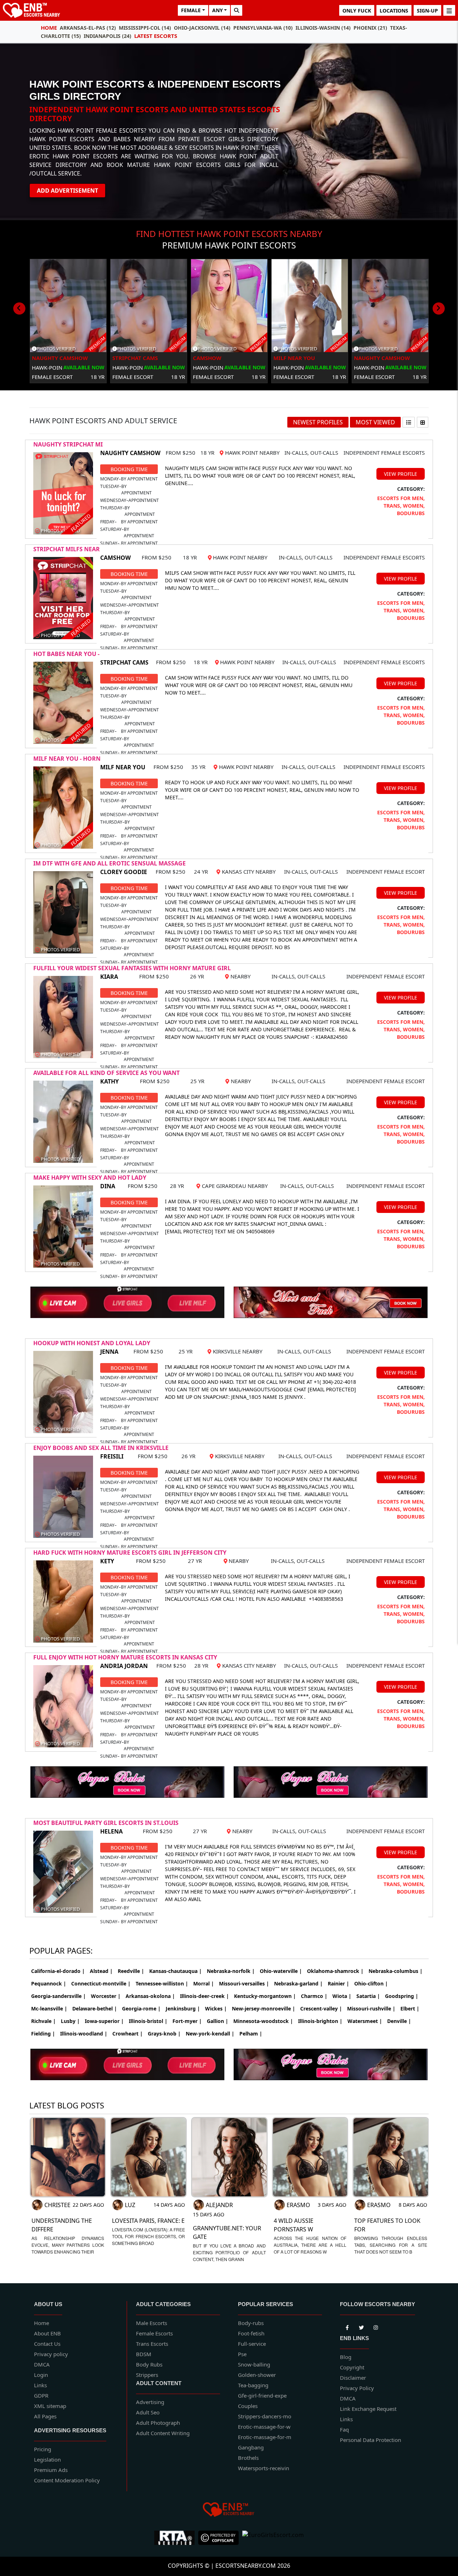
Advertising (150, 2402)
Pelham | (251, 2034)
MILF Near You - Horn (67, 759)
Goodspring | (402, 1996)
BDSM (144, 2354)
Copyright (352, 2367)
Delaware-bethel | (95, 2009)
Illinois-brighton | (320, 2021)
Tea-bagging (253, 2385)
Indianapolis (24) (108, 36)
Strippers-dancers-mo (265, 2416)
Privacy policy (51, 2354)
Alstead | (101, 1971)
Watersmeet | (365, 2021)
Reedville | (131, 1971)
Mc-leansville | (49, 2009)
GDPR (41, 2395)
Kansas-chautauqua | (176, 1971)
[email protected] (189, 1231)
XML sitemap (50, 2406)
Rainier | (338, 1983)
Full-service (252, 2344)
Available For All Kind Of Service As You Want (106, 1073)
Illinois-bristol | (148, 2021)
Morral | (204, 1983)
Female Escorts (154, 2333)
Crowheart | (128, 2034)
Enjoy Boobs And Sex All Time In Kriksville (101, 1448)
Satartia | (368, 1996)
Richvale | (43, 2021)
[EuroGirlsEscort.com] (273, 2538)
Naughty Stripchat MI (68, 444)
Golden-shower (257, 2375)
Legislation (47, 2459)
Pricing (43, 2449)
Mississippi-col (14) (145, 28)
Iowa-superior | (104, 2021)
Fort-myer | (187, 2021)
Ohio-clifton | (371, 1983)
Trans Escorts (152, 2344)
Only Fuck (357, 11)
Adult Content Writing (163, 2433)
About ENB (47, 2333)
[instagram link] (376, 2326)
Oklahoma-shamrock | (335, 1971)
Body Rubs (149, 2364)
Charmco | (314, 1996)
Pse (242, 2354)
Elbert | (410, 2009)
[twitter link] (347, 2326)
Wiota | (342, 1996)
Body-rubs (251, 2323)
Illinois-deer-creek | (204, 1996)
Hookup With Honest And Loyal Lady (92, 1343)
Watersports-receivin (264, 2468)
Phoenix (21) (370, 28)
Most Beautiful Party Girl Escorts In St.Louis (106, 1823)
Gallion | (218, 2021)
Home (49, 28)
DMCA (42, 2364)
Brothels (248, 2458)
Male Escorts (152, 2323)
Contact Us (47, 2344)
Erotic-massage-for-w (264, 2427)
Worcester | (106, 1996)
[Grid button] (423, 422)
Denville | (399, 2021)
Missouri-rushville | (371, 2009)
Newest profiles (318, 422)
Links (40, 2385)
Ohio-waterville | (281, 1971)
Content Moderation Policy (67, 2480)
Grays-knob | (164, 2034)
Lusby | (70, 2021)
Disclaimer (353, 2378)
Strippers (147, 2375)
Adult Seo (148, 2412)
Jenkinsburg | (183, 2009)
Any (218, 10)
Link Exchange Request (368, 2409)
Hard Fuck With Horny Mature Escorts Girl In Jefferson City (130, 1553)
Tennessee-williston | (162, 1983)
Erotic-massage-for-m (265, 2437)
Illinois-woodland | (84, 2034)
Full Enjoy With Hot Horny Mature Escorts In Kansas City (125, 1657)
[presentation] (19, 309)
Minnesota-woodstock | (263, 2021)
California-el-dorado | (58, 1971)
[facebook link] (361, 2326)
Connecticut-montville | (101, 1983)
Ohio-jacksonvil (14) (202, 28)
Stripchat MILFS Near (67, 549)
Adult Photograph (158, 2423)
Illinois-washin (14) (323, 28)
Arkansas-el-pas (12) (88, 28)
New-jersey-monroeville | (264, 2009)
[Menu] (449, 10)
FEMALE (191, 10)
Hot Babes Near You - (66, 654)
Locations (394, 11)
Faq (344, 2429)
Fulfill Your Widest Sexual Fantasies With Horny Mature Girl (132, 968)
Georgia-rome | (141, 2009)
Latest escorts (156, 36)
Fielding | (43, 2034)
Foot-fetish (251, 2333)
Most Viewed (375, 422)
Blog (346, 2357)
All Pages (45, 2416)
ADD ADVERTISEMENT (67, 191)
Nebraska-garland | (298, 1983)
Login (41, 2375)
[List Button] (409, 422)
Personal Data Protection (371, 2440)
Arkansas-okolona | (150, 1996)
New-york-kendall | (210, 2034)
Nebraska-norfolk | (231, 1971)
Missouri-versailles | (244, 1983)
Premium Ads (51, 2470)
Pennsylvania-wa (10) (263, 28)
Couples (248, 2406)
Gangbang (251, 2447)
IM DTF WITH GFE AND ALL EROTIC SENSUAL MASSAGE (109, 863)
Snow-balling (254, 2364)
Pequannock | (49, 1983)
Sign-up (427, 11)
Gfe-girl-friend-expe (262, 2395)
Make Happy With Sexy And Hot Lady (90, 1178)
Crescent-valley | (321, 2009)
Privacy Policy (357, 2388)
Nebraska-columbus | (396, 1971)
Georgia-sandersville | (59, 1996)
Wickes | (216, 2009)
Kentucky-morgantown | (265, 1996)
